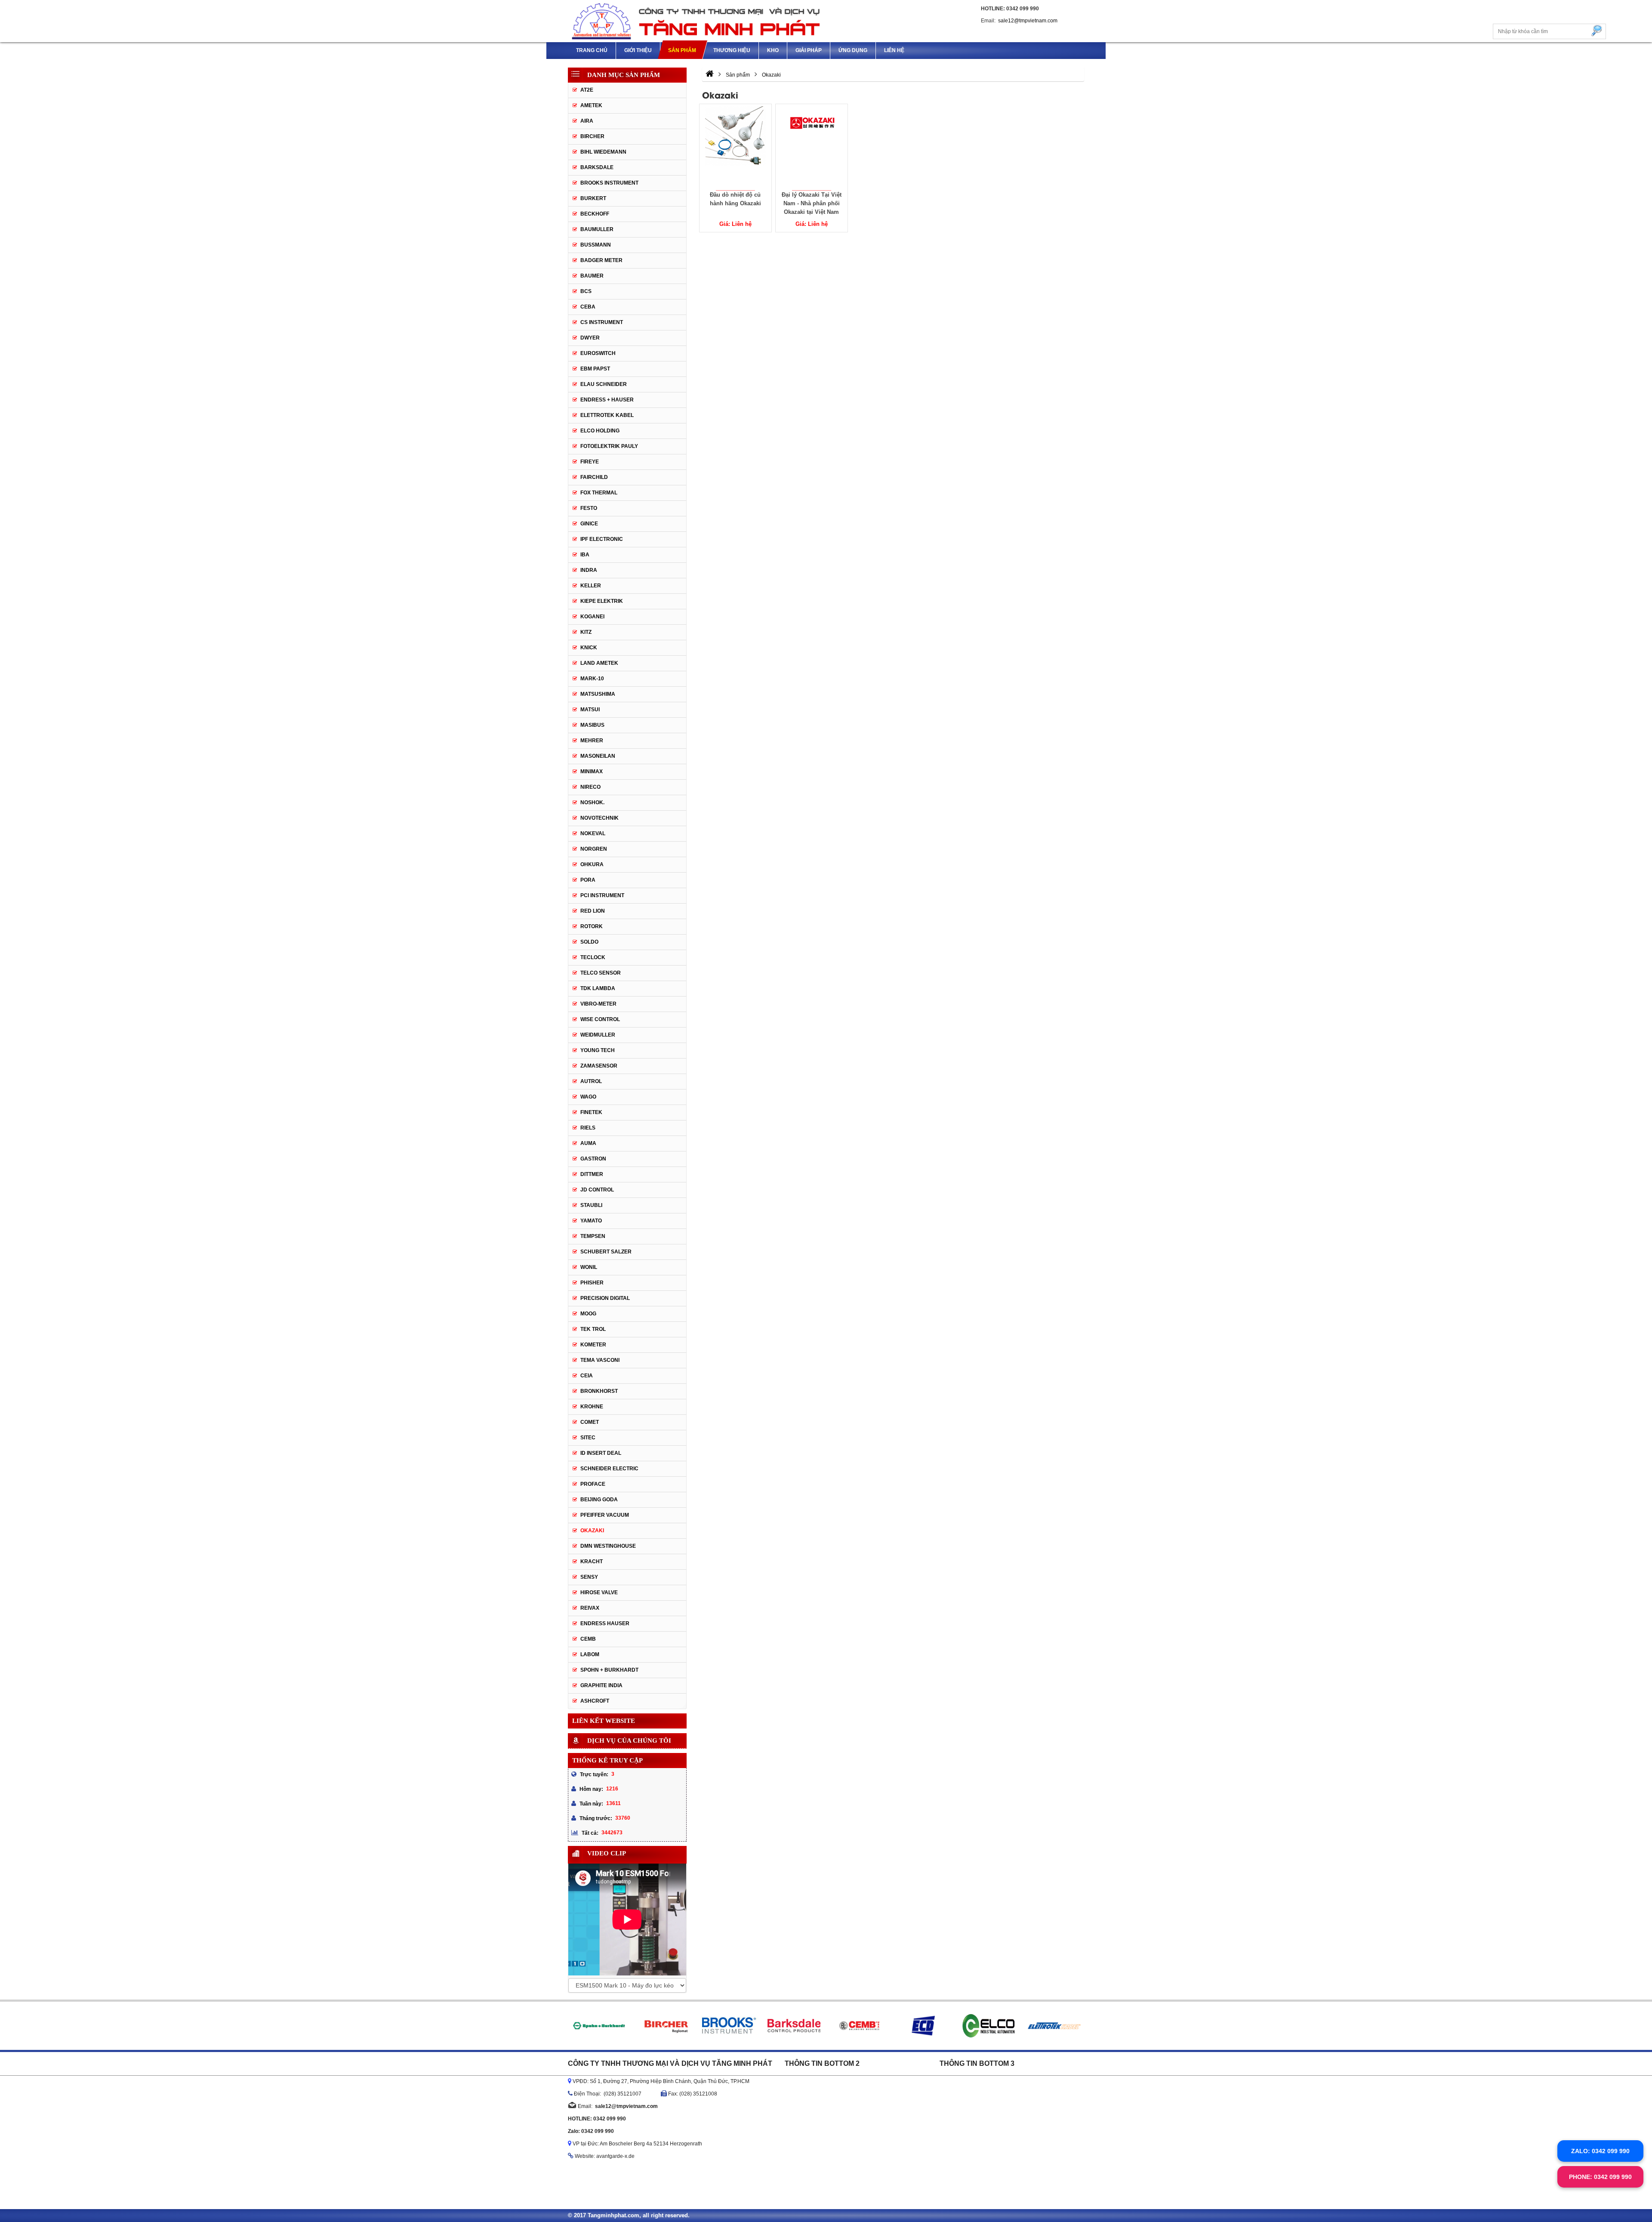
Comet (590, 1422)
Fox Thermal (599, 493)
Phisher (592, 1283)
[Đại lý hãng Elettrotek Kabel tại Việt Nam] (989, 2026)
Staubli (591, 1205)
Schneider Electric (609, 1469)
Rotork (592, 926)
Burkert (593, 198)
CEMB (588, 1639)
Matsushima (598, 694)
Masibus (592, 725)
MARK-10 (592, 679)
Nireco (590, 787)
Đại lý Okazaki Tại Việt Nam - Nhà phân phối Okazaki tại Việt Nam (812, 203)
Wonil (589, 1267)
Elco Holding (600, 431)
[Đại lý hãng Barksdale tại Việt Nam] (729, 2026)
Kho (773, 50)
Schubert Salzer (606, 1252)
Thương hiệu (732, 50)
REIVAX (590, 1608)
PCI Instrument (602, 895)
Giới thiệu (638, 50)
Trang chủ (592, 50)
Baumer (592, 276)
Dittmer (592, 1174)
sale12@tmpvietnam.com (1028, 21)
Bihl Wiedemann (603, 152)
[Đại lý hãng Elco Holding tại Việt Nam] (923, 2026)
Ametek (591, 105)
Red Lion (593, 911)
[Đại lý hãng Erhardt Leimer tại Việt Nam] (1054, 2026)
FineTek (591, 1112)
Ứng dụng (853, 50)
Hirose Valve (599, 1592)
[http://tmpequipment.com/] (710, 75)
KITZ (586, 632)
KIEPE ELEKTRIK (602, 601)
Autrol (591, 1081)
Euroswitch (598, 353)
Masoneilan (598, 756)
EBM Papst (595, 369)
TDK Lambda (598, 988)
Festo (589, 508)
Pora (588, 880)
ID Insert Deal (601, 1453)
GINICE (589, 524)
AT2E (587, 90)
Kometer (593, 1345)
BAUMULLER (597, 229)
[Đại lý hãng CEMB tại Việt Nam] (794, 2026)
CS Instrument (602, 322)
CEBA (588, 307)
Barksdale (597, 167)
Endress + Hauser (607, 400)
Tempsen (593, 1236)
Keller (591, 586)
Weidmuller (598, 1035)
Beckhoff (595, 214)
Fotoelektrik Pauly (609, 446)
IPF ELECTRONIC (602, 539)
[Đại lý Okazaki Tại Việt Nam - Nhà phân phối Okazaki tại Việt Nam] (812, 147)
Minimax (592, 772)
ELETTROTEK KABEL (607, 415)
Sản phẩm (682, 50)
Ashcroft (595, 1701)
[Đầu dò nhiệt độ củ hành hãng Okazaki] (735, 147)
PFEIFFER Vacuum (605, 1515)
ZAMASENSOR (599, 1066)
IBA (585, 555)
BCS (586, 291)
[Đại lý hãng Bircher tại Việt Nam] (598, 2026)
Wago (588, 1097)
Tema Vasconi (600, 1360)
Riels (588, 1128)
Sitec (588, 1438)
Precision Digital (605, 1298)
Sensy (589, 1577)
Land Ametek (599, 663)
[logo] (697, 21)
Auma (588, 1143)
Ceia (587, 1376)
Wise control (600, 1019)
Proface (593, 1484)
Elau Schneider (604, 384)
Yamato (591, 1221)
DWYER (590, 338)
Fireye (590, 462)
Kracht (592, 1562)
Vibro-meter (598, 1004)
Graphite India (601, 1685)
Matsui (590, 710)
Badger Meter (601, 260)
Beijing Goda (599, 1500)
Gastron (593, 1159)
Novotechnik (599, 818)
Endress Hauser (605, 1623)
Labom (590, 1654)
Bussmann (596, 245)
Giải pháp (809, 50)
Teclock (593, 957)
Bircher (592, 136)
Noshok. (592, 802)
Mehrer (592, 741)
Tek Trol (593, 1329)
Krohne (592, 1407)
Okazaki (592, 1531)
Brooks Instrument (609, 183)
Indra (589, 570)
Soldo (589, 942)
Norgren (594, 849)
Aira (587, 121)
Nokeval (593, 833)
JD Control (597, 1190)
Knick (589, 648)
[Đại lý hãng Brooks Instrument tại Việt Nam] (663, 2026)
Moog (588, 1314)
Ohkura (592, 864)
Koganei (592, 617)
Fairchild (594, 477)
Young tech (598, 1050)
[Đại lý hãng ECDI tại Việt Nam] (858, 2026)
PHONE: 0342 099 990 (1600, 2177)
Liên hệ (894, 50)
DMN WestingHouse (608, 1546)
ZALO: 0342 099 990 (1600, 2151)
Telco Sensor (601, 973)
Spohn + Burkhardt (609, 1670)
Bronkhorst (599, 1391)
